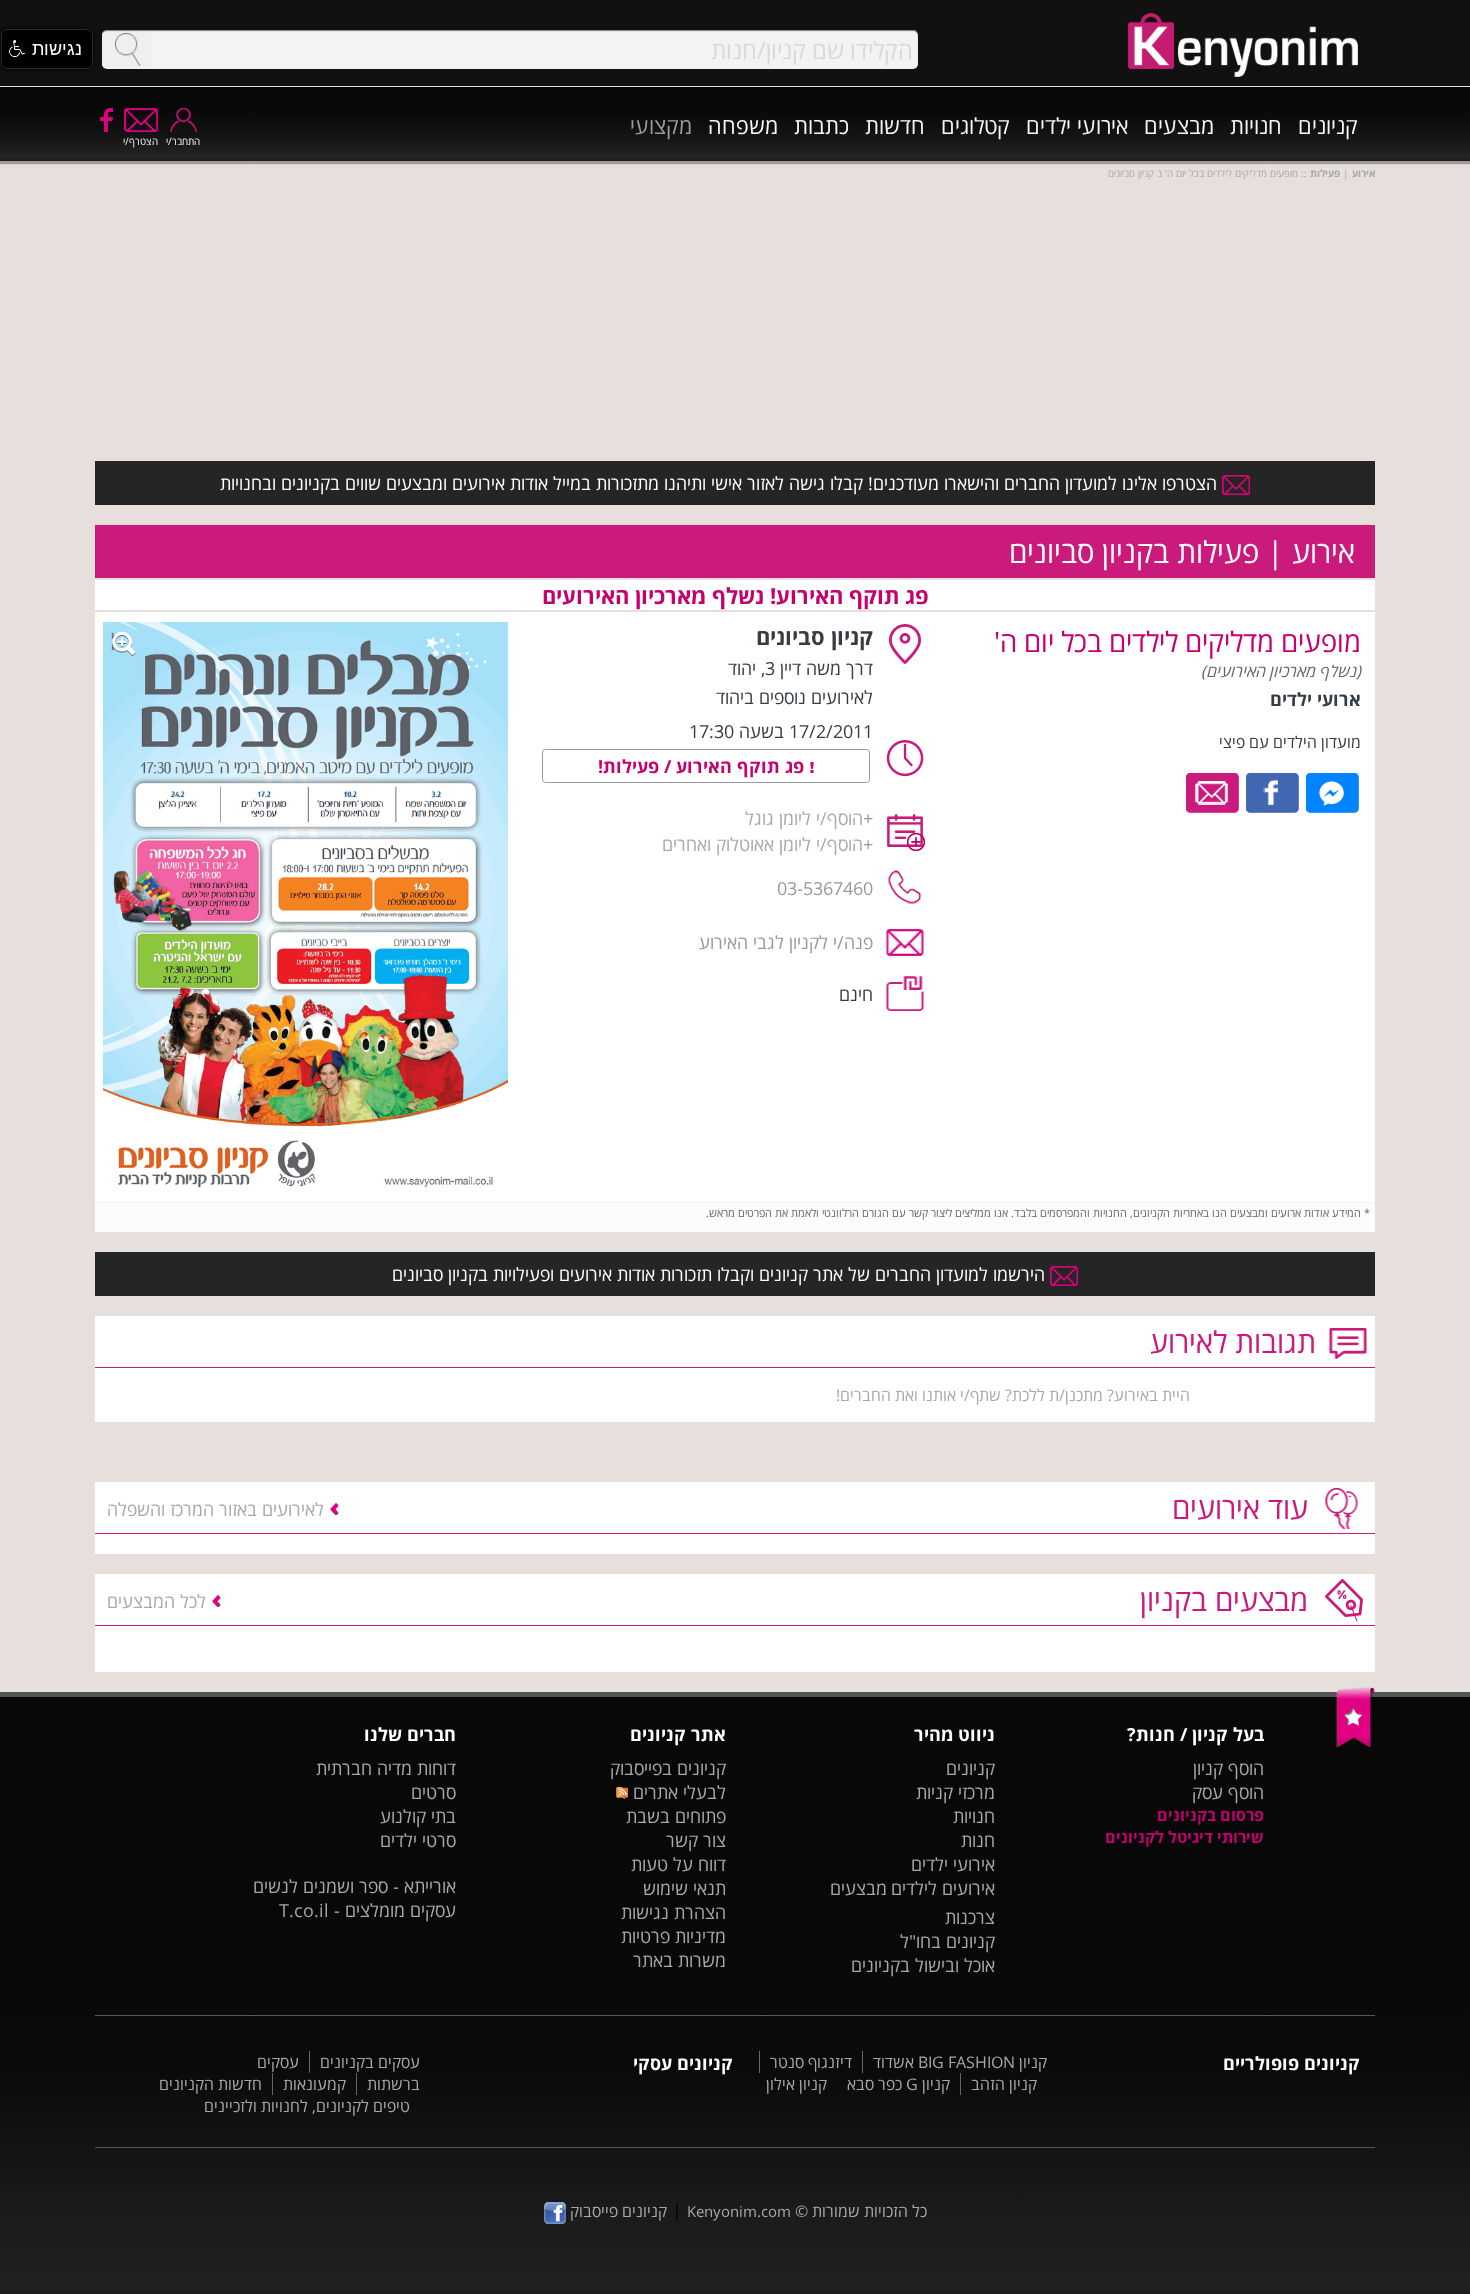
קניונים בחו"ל (947, 1941)
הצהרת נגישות (673, 1912)
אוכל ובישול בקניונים (923, 1965)
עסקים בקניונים (370, 2062)
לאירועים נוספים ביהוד (794, 697)
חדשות (895, 125)
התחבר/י (183, 141)
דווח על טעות (678, 1864)
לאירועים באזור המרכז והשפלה (215, 1509)
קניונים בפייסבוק (668, 1768)
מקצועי (661, 125)
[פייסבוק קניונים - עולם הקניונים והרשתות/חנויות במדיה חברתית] (105, 119)
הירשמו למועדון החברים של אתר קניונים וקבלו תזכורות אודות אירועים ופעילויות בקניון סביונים (721, 1274)
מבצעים (1179, 125)
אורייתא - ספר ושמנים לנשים (354, 1886)
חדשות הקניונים (210, 2084)
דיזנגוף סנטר (811, 2062)
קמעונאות (314, 2084)
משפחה (743, 125)
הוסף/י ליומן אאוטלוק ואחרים (762, 844)
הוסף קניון (1228, 1768)
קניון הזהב (1004, 2084)
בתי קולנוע (418, 1816)
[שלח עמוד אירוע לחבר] (1213, 791)
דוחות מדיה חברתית (386, 1768)
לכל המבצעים (156, 1601)
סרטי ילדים (418, 1840)
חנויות (1256, 125)
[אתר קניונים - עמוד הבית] (1355, 1743)
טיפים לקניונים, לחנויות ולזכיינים (307, 2106)
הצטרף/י (140, 141)
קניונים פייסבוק (616, 2211)
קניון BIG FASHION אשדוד (960, 2062)
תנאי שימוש (684, 1888)
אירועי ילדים (1077, 125)
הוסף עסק (1228, 1792)
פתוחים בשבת (676, 1816)
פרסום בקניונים (1210, 1815)
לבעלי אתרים (676, 1792)
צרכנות (970, 1917)
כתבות (821, 125)
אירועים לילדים (943, 1888)
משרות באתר (679, 1960)
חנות (978, 1840)
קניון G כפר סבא (898, 2084)
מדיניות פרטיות (673, 1936)
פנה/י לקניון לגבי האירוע (786, 942)
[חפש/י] (127, 49)
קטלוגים (975, 125)
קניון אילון (796, 2084)
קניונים (1328, 125)
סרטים (433, 1792)
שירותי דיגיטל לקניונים (1184, 1837)
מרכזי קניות (955, 1792)
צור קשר (696, 1840)
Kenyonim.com (739, 2211)
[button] (47, 49)
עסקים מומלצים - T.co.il (367, 1910)
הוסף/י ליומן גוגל (804, 818)
